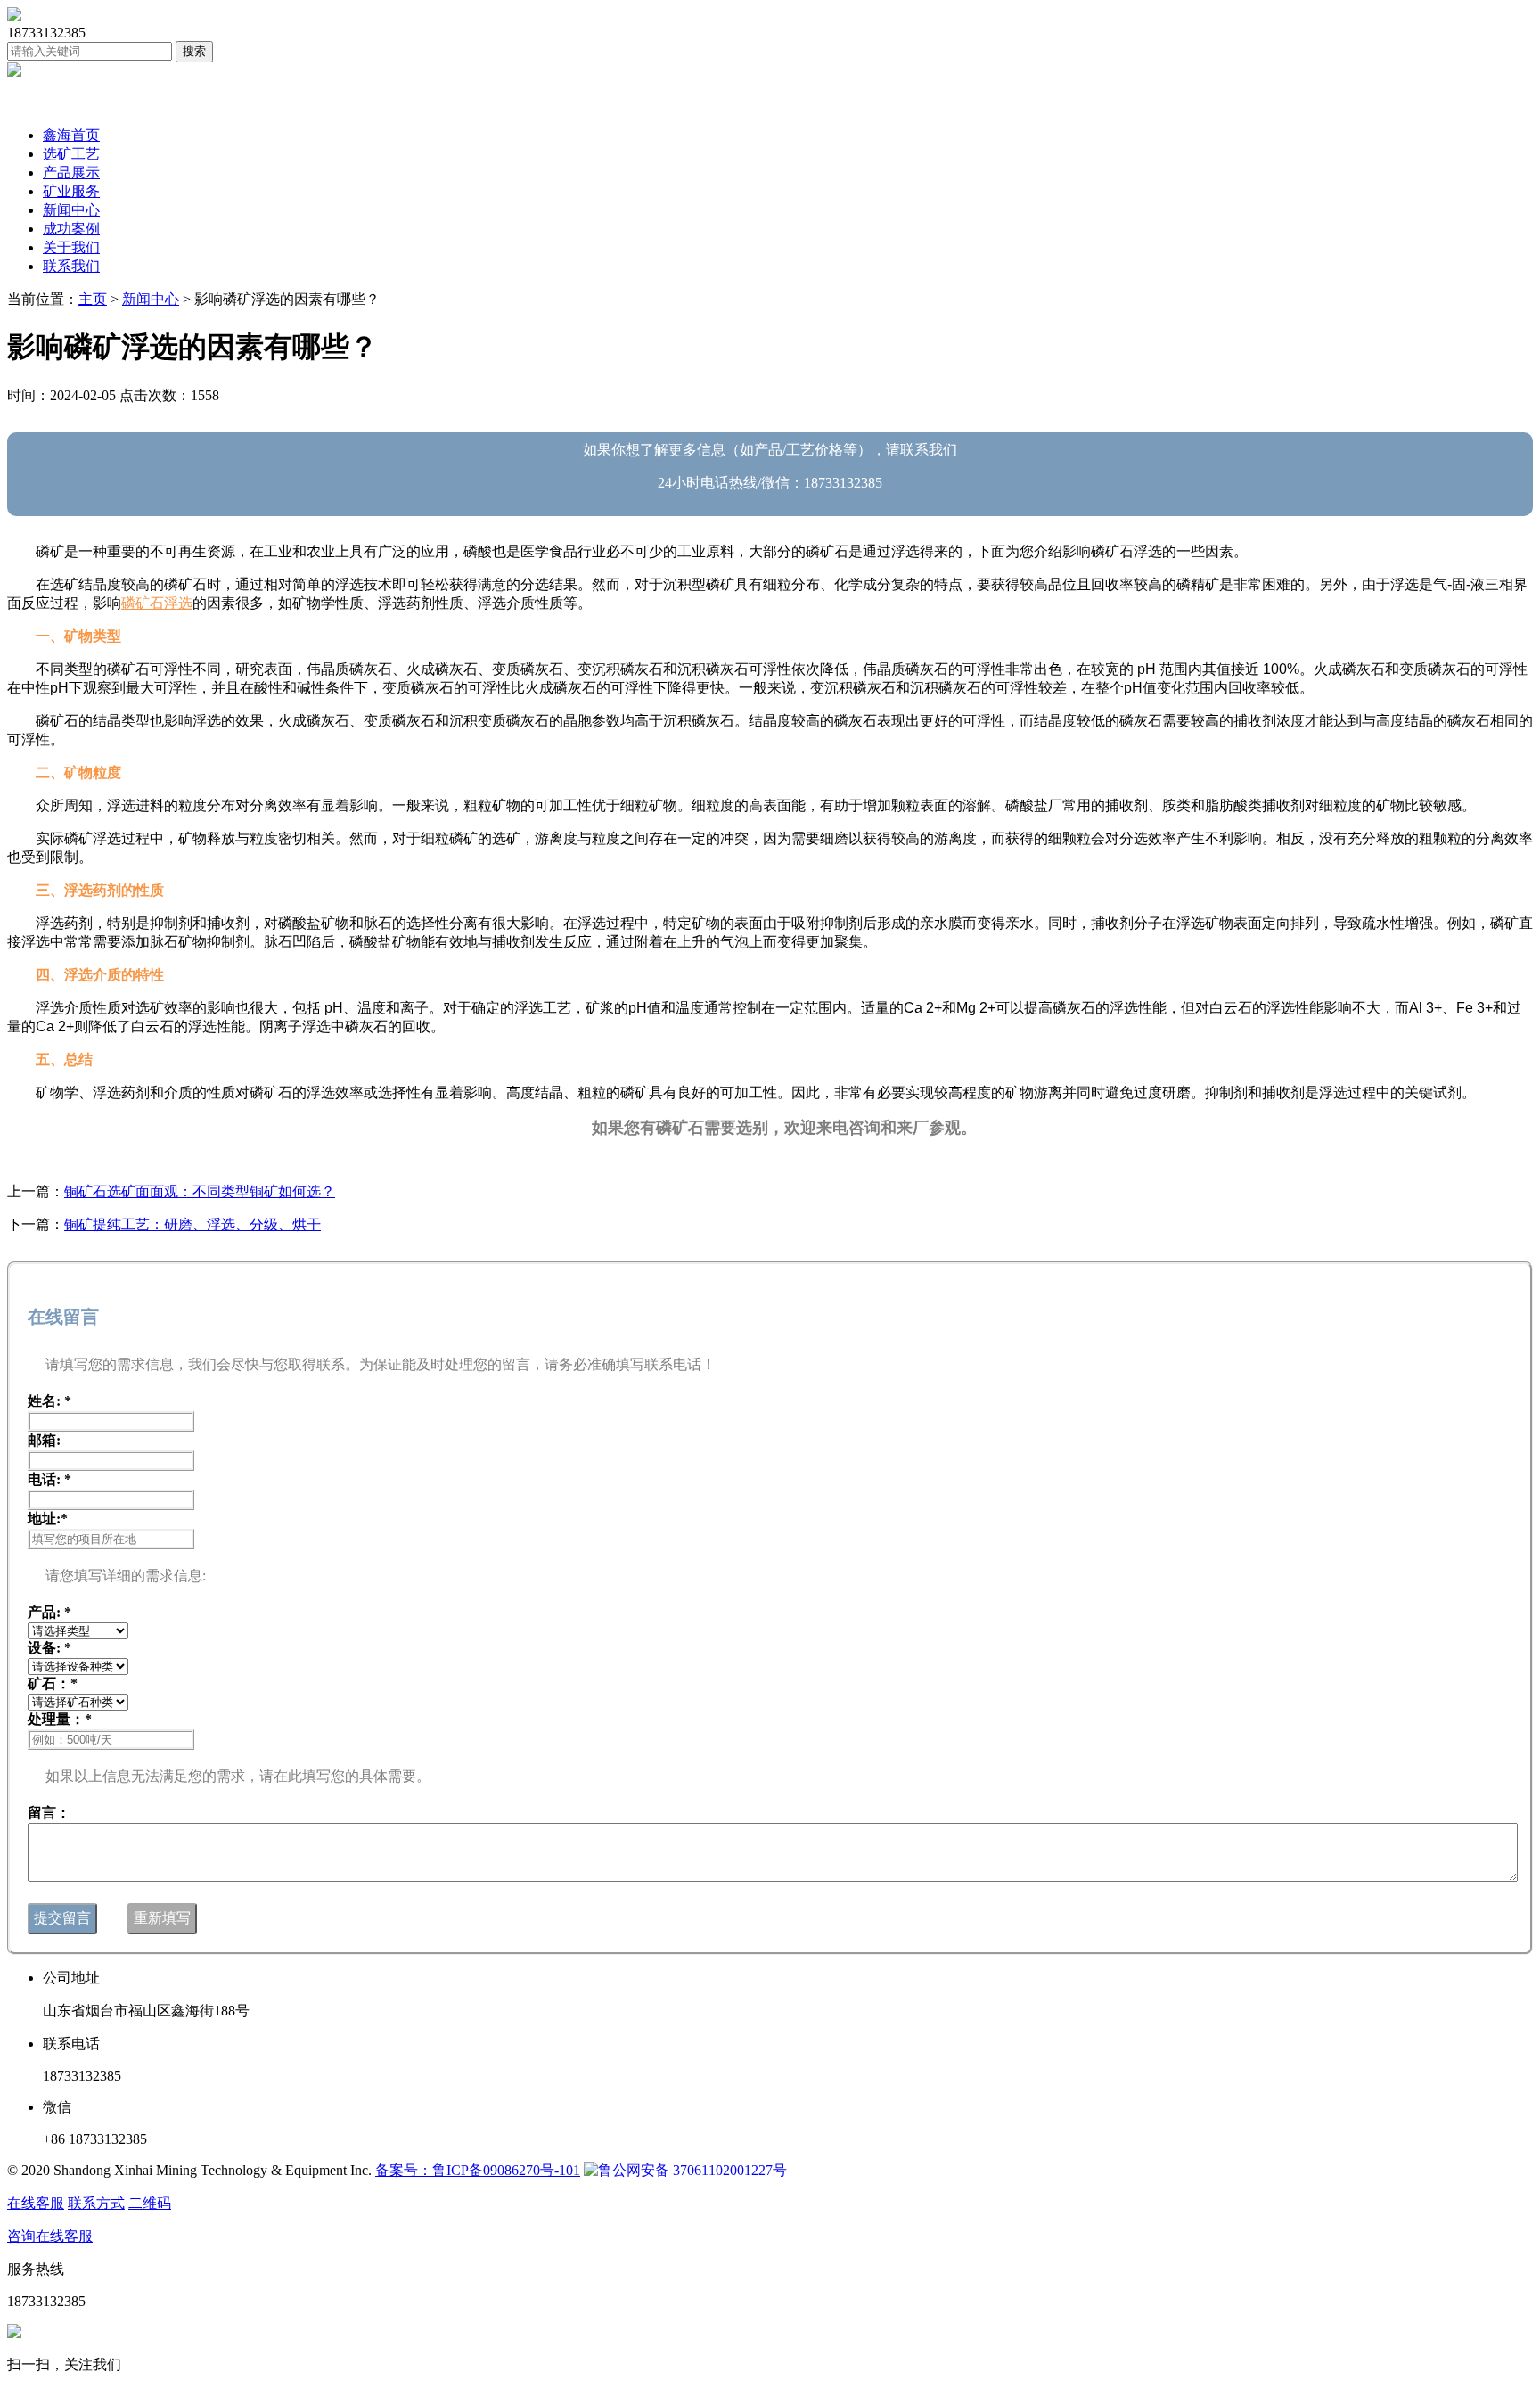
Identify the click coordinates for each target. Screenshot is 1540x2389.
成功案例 (71, 229)
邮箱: (44, 1440)
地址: (48, 1519)
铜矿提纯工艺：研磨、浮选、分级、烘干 (192, 1224)
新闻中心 (71, 210)
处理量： (60, 1719)
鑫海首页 (71, 135)
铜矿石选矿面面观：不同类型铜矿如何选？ (200, 1191)
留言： (49, 1813)
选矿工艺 (71, 154)
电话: (49, 1479)
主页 (93, 299)
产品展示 (71, 172)
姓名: (49, 1401)
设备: (49, 1648)
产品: (49, 1612)
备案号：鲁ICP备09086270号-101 (478, 2170)
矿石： (53, 1683)
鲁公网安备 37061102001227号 (692, 2170)
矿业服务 (71, 191)
